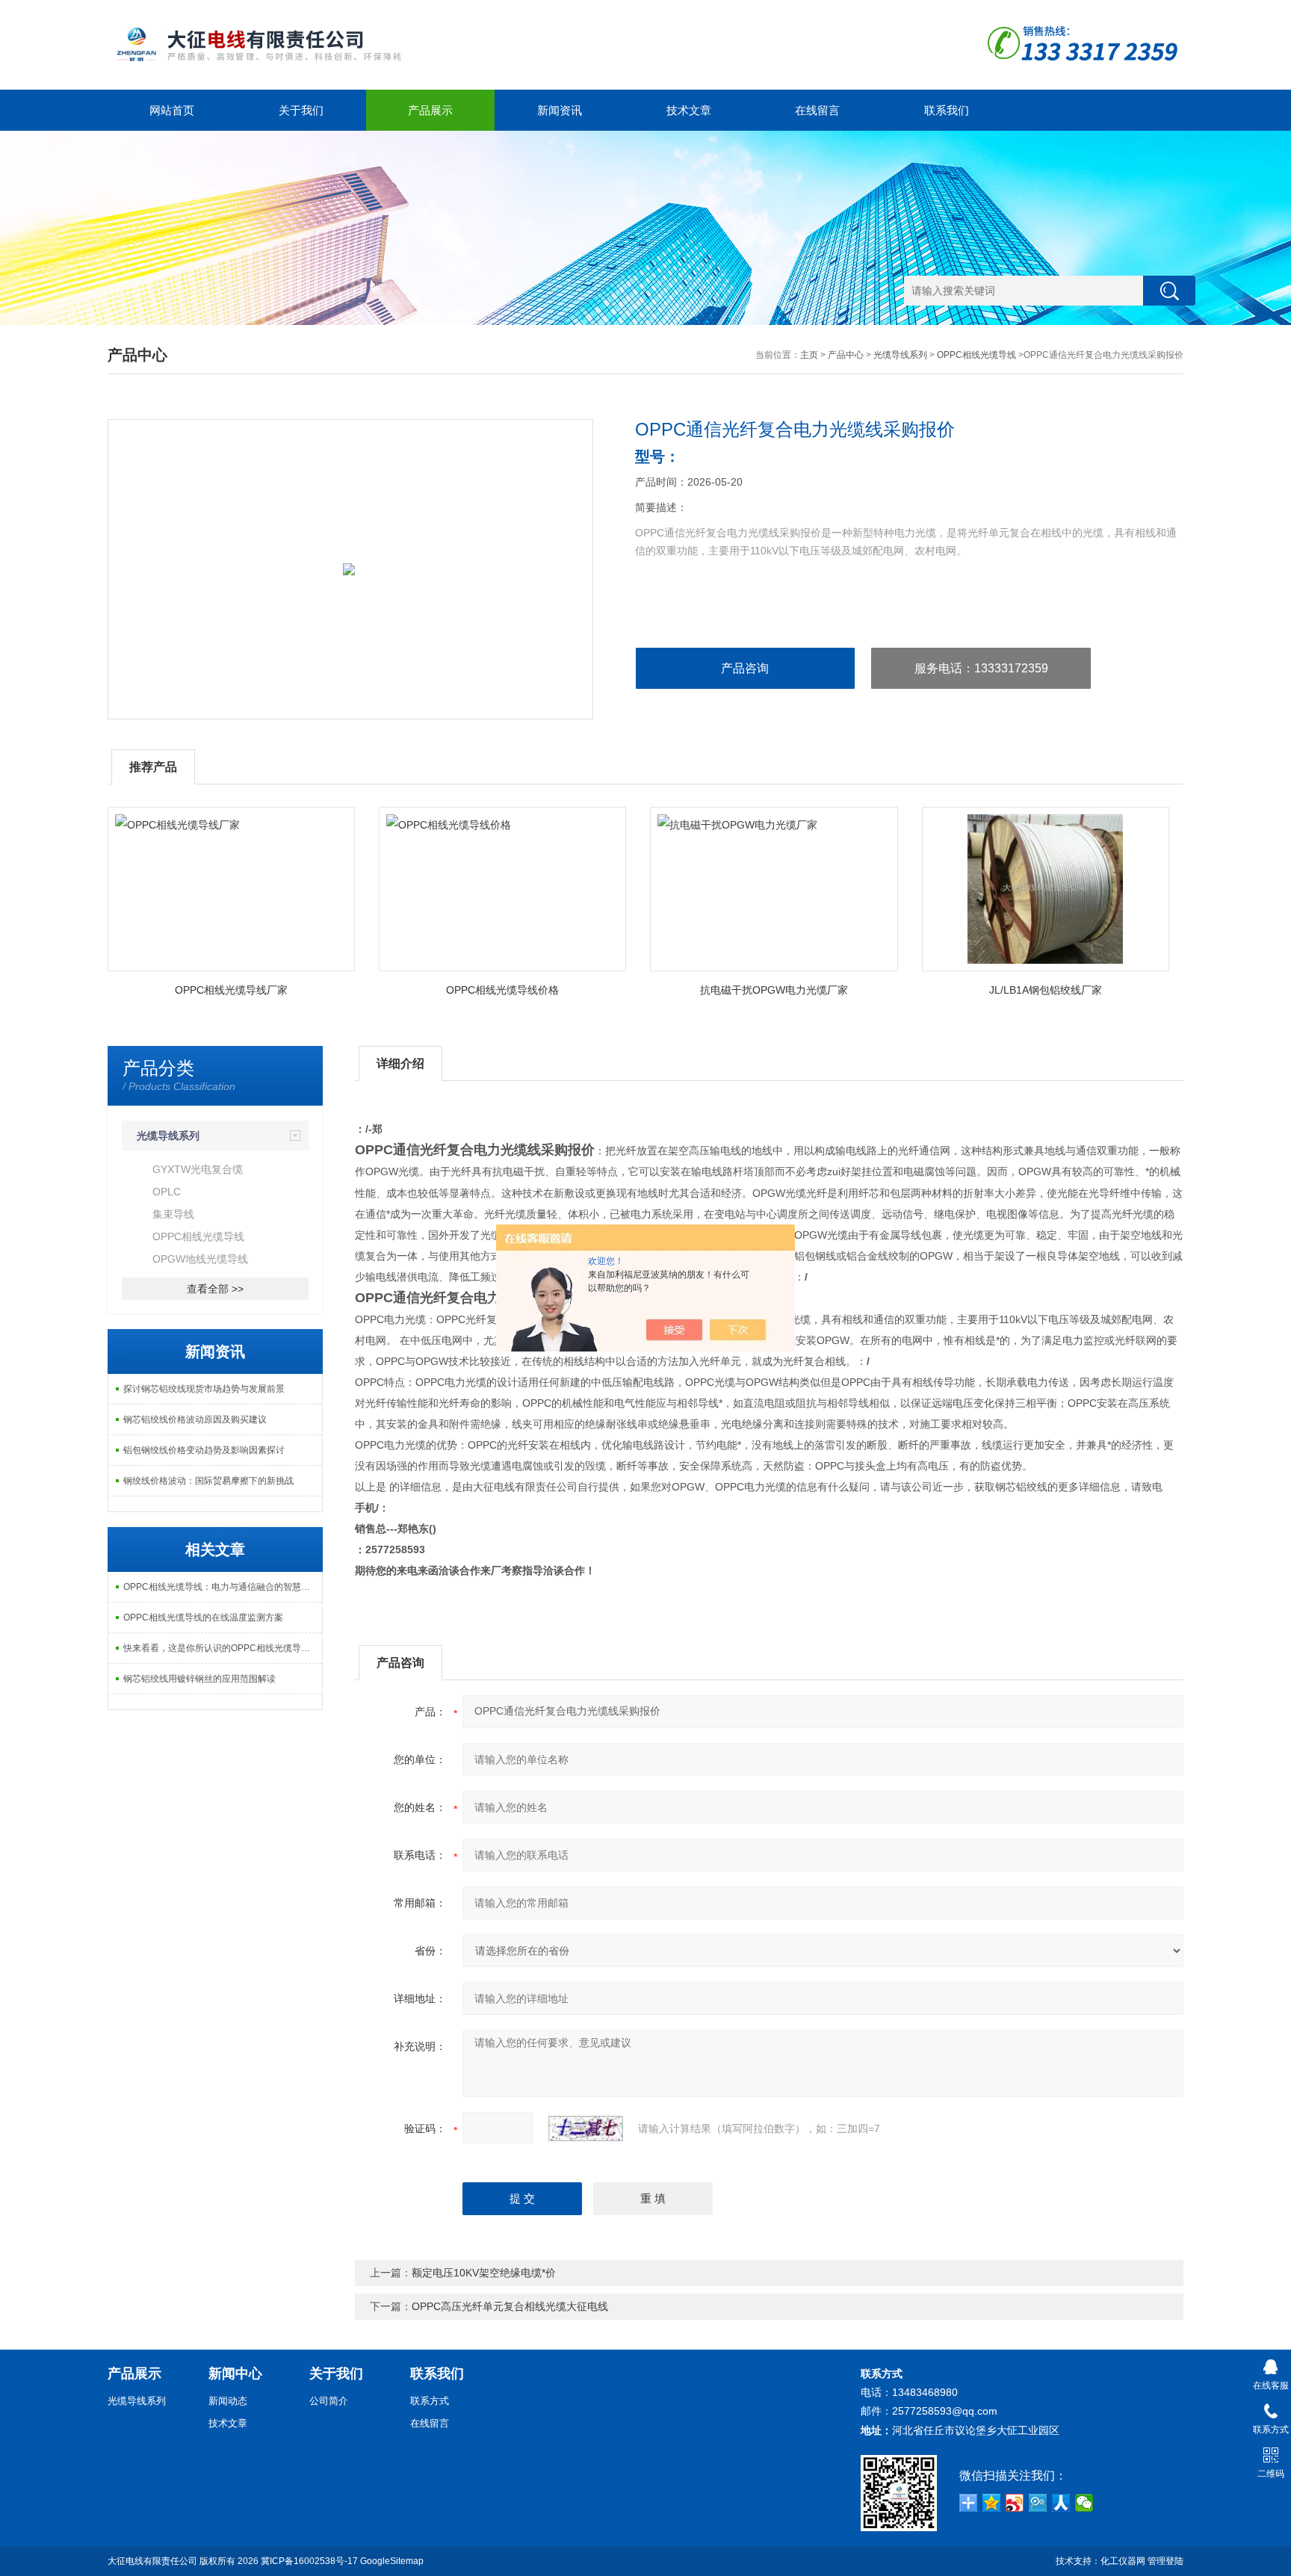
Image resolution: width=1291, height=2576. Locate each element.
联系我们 (947, 110)
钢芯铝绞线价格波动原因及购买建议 (195, 1419)
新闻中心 (235, 2374)
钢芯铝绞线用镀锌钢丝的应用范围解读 (199, 1679)
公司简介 (329, 2401)
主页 (809, 355)
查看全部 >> (215, 1289)
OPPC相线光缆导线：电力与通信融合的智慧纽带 (221, 1587)
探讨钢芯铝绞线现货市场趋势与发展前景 (204, 1389)
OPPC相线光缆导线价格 (502, 990)
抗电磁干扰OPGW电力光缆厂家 (774, 990)
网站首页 (172, 110)
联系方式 (430, 2401)
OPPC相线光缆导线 (976, 355)
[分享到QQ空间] (992, 2503)
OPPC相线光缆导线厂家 (231, 990)
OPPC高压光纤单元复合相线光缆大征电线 (510, 2306)
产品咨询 (745, 668)
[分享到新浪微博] (1015, 2503)
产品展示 (430, 110)
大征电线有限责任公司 (152, 2561)
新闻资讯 (560, 110)
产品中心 (846, 355)
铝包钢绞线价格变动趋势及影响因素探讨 (204, 1450)
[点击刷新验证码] (586, 2128)
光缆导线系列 (900, 355)
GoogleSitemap (392, 2561)
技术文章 (689, 110)
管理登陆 (1165, 2561)
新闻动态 (228, 2401)
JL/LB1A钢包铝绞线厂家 (1046, 990)
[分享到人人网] (1061, 2503)
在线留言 (817, 110)
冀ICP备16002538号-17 (309, 2561)
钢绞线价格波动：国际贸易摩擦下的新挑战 (208, 1481)
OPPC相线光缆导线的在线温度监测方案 (203, 1617)
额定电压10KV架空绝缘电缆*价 (484, 2273)
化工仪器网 (1123, 2561)
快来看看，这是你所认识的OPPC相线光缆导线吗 (221, 1648)
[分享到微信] (1084, 2503)
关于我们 (301, 110)
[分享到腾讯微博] (1038, 2503)
